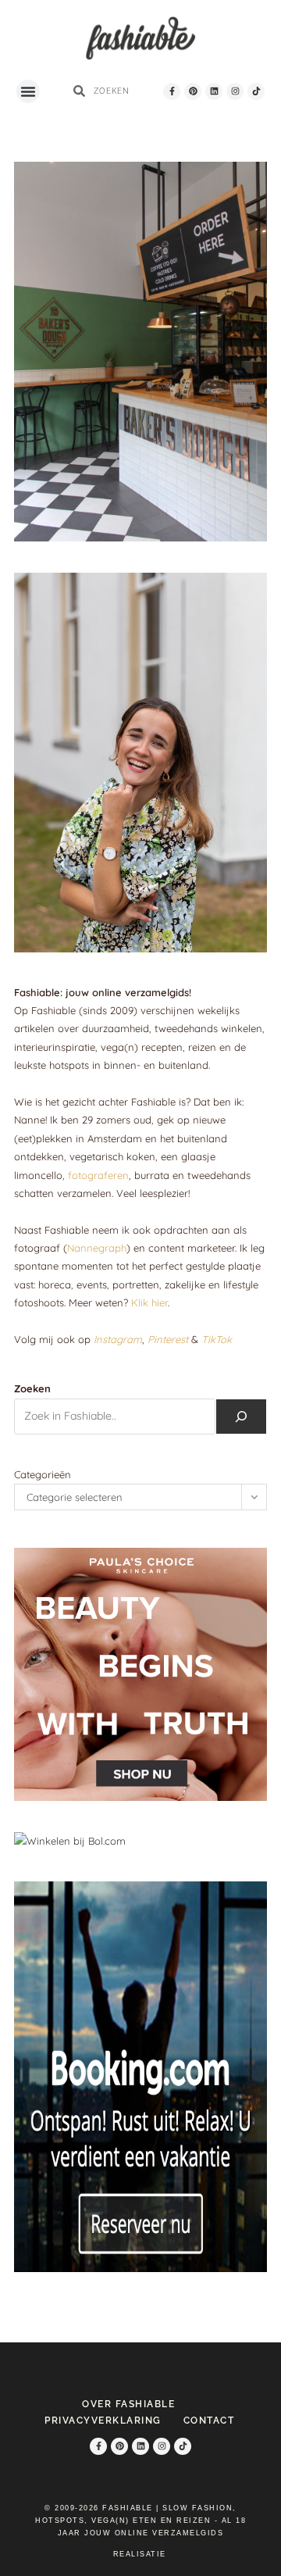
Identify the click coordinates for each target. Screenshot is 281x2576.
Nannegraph (97, 1248)
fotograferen (98, 1175)
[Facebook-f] (172, 91)
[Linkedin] (214, 91)
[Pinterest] (193, 91)
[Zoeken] (241, 1417)
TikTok (217, 1339)
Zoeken (32, 1388)
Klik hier (149, 1302)
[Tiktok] (256, 91)
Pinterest (168, 1339)
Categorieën (43, 1474)
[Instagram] (235, 91)
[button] (28, 91)
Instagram (118, 1339)
